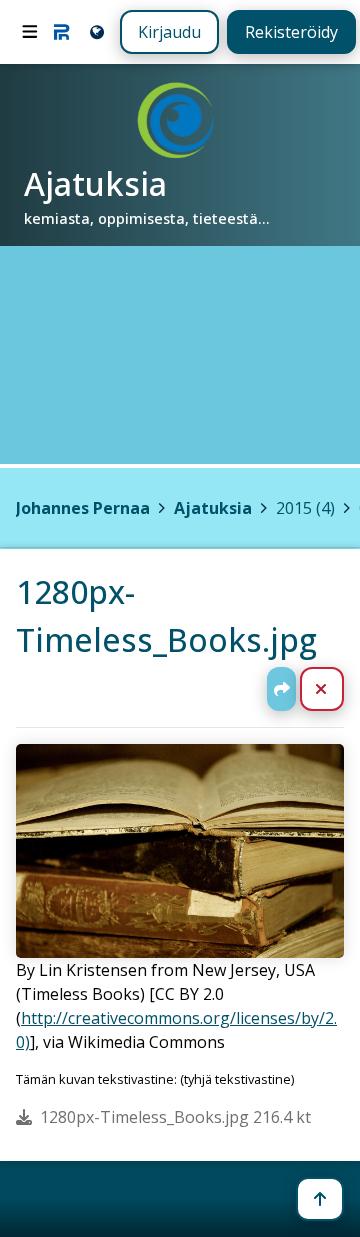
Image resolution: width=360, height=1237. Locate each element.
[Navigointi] (30, 32)
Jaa (281, 689)
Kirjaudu (169, 32)
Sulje (337, 689)
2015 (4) (305, 508)
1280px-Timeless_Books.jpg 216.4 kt (175, 1117)
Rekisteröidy (291, 32)
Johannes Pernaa (83, 508)
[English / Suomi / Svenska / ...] (95, 31)
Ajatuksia (213, 508)
